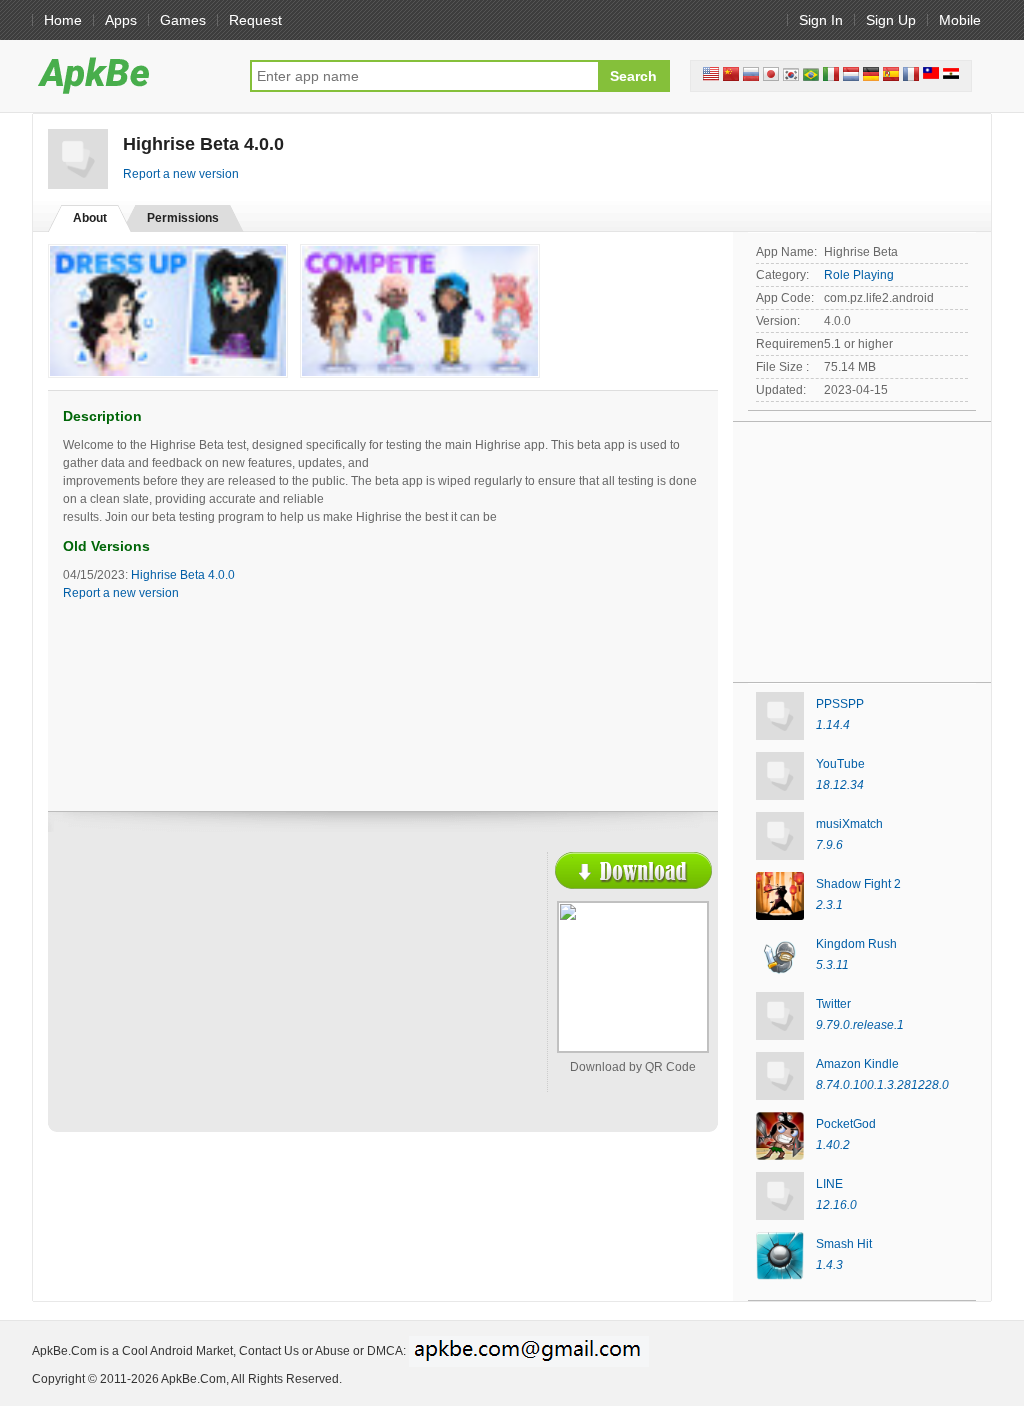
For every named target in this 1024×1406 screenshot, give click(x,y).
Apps (121, 20)
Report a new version (181, 174)
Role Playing (859, 275)
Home (63, 20)
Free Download (633, 870)
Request (255, 20)
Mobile (960, 20)
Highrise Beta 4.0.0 (183, 575)
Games (183, 20)
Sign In (821, 20)
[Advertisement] (238, 997)
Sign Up (891, 20)
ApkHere (131, 75)
